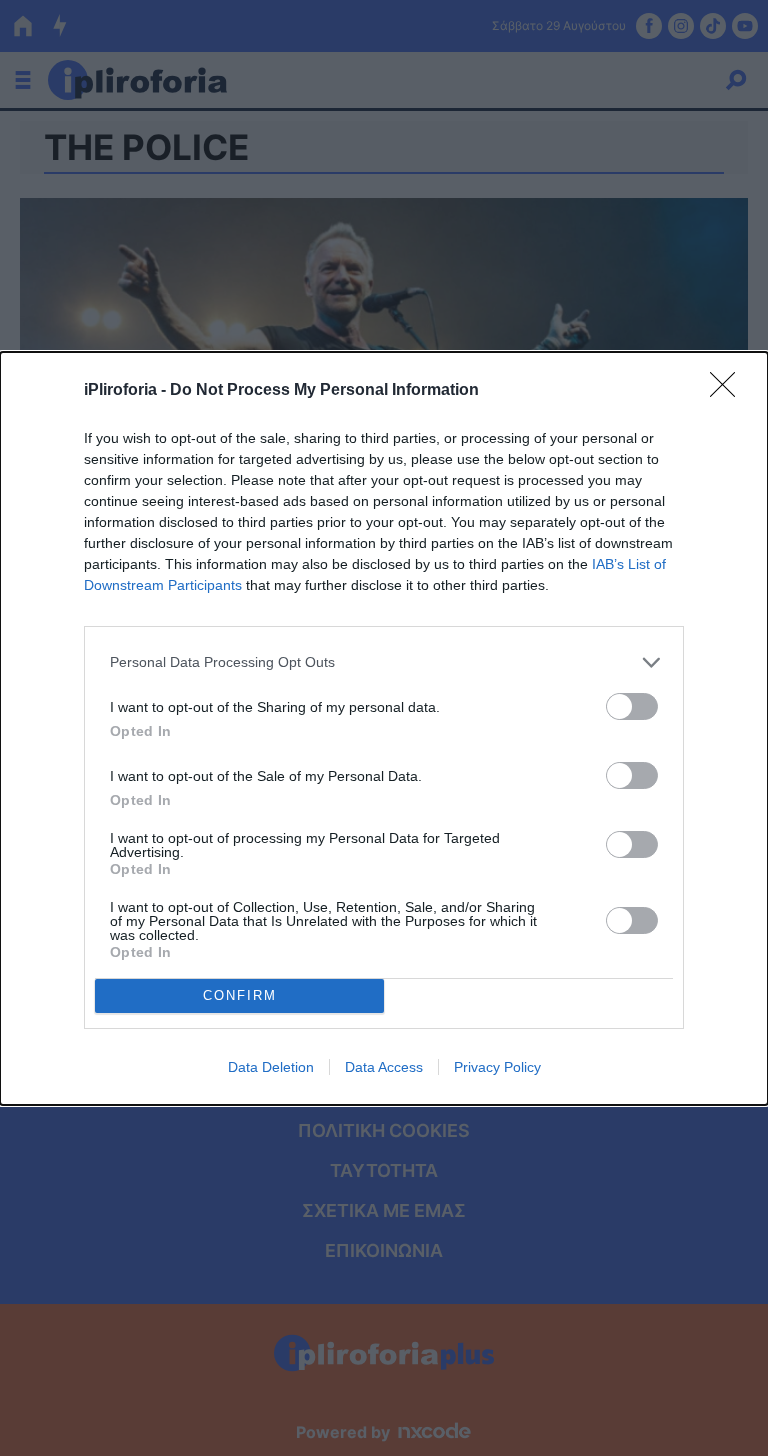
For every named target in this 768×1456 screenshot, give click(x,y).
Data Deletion (271, 1067)
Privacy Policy (497, 1067)
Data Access (384, 1067)
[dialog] (384, 728)
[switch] (632, 706)
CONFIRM (240, 995)
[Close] (729, 391)
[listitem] (384, 662)
